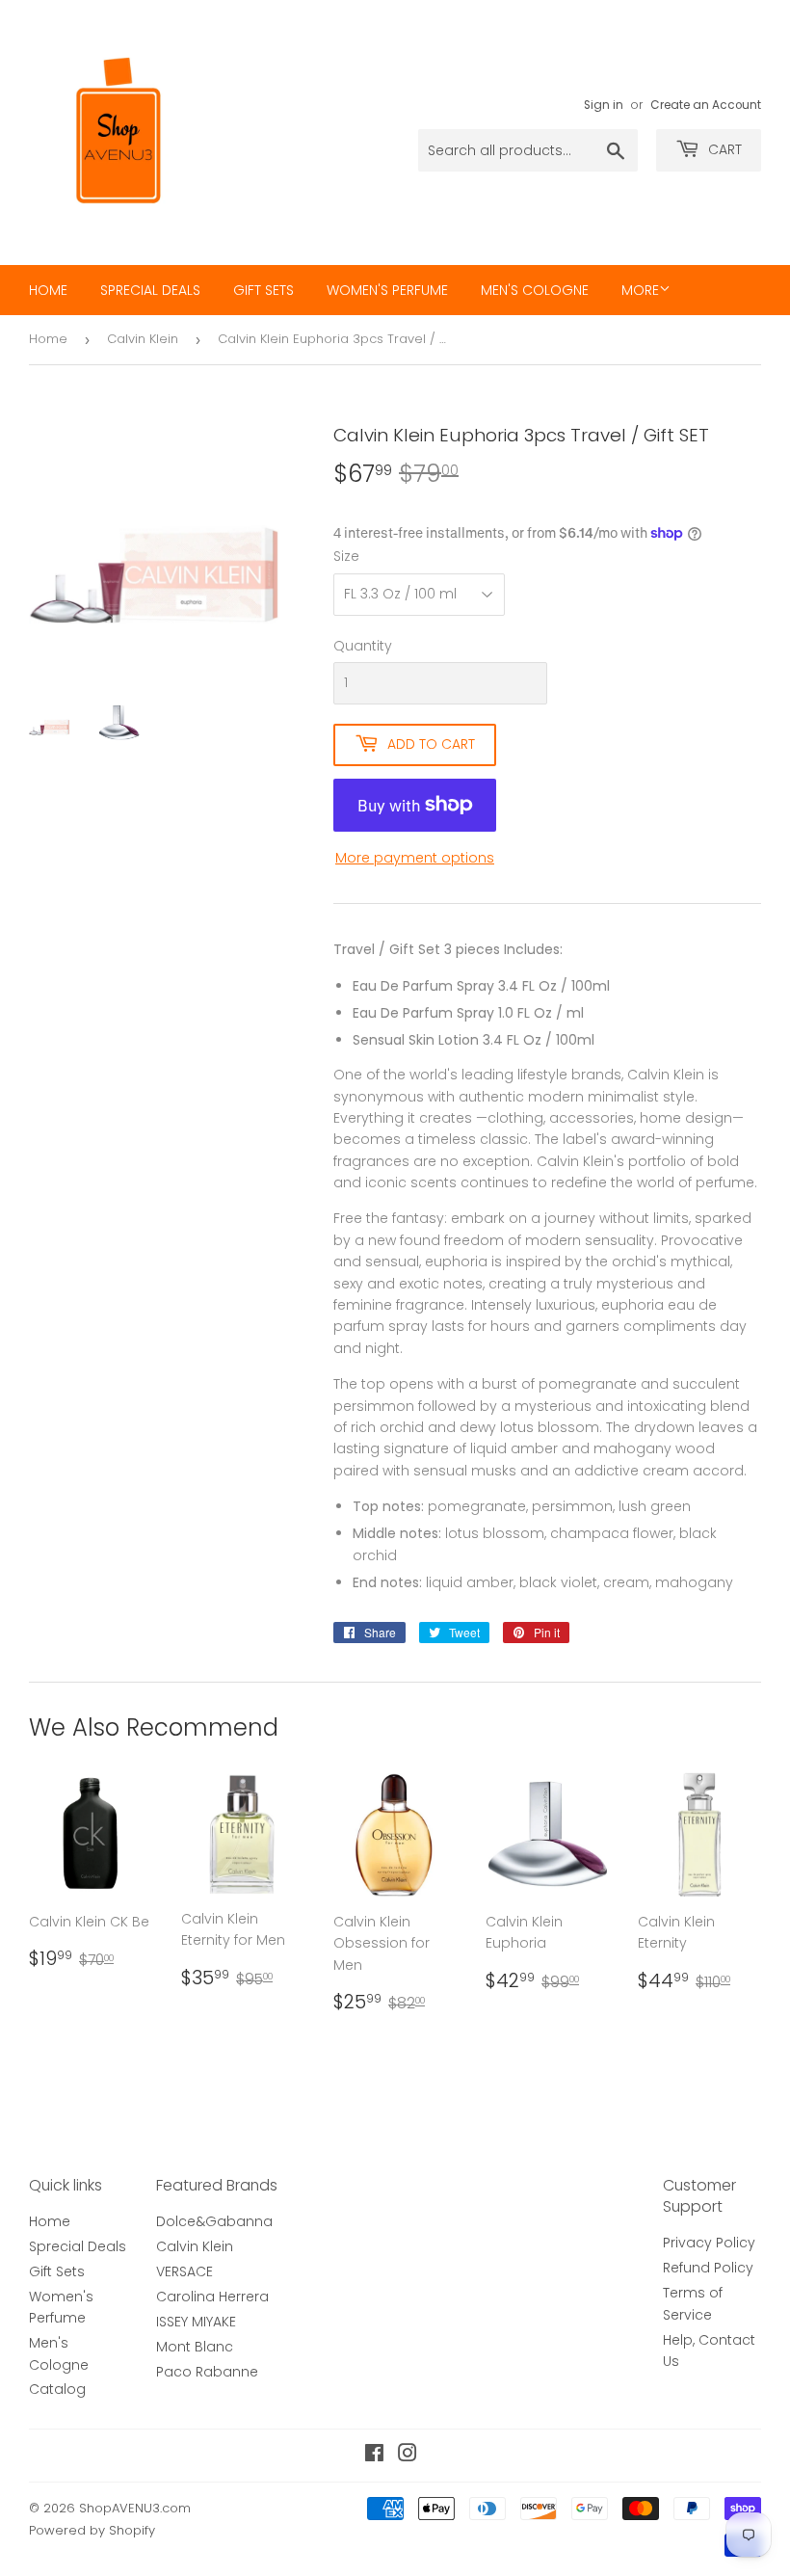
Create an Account (706, 105)
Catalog (57, 2389)
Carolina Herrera (212, 2297)
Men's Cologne (535, 290)
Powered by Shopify (92, 2530)
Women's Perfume (387, 290)
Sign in (604, 105)
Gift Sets (263, 290)
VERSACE (184, 2271)
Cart (723, 149)
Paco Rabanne (207, 2372)
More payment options (415, 858)
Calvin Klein (143, 339)
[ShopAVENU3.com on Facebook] (374, 2456)
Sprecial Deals (150, 290)
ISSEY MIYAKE (196, 2322)
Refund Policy (708, 2268)
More (640, 290)
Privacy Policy (709, 2243)
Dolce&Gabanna (214, 2221)
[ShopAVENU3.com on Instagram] (408, 2456)
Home (48, 290)
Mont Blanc (195, 2347)
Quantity (363, 646)
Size (346, 556)
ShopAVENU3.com (135, 2508)
